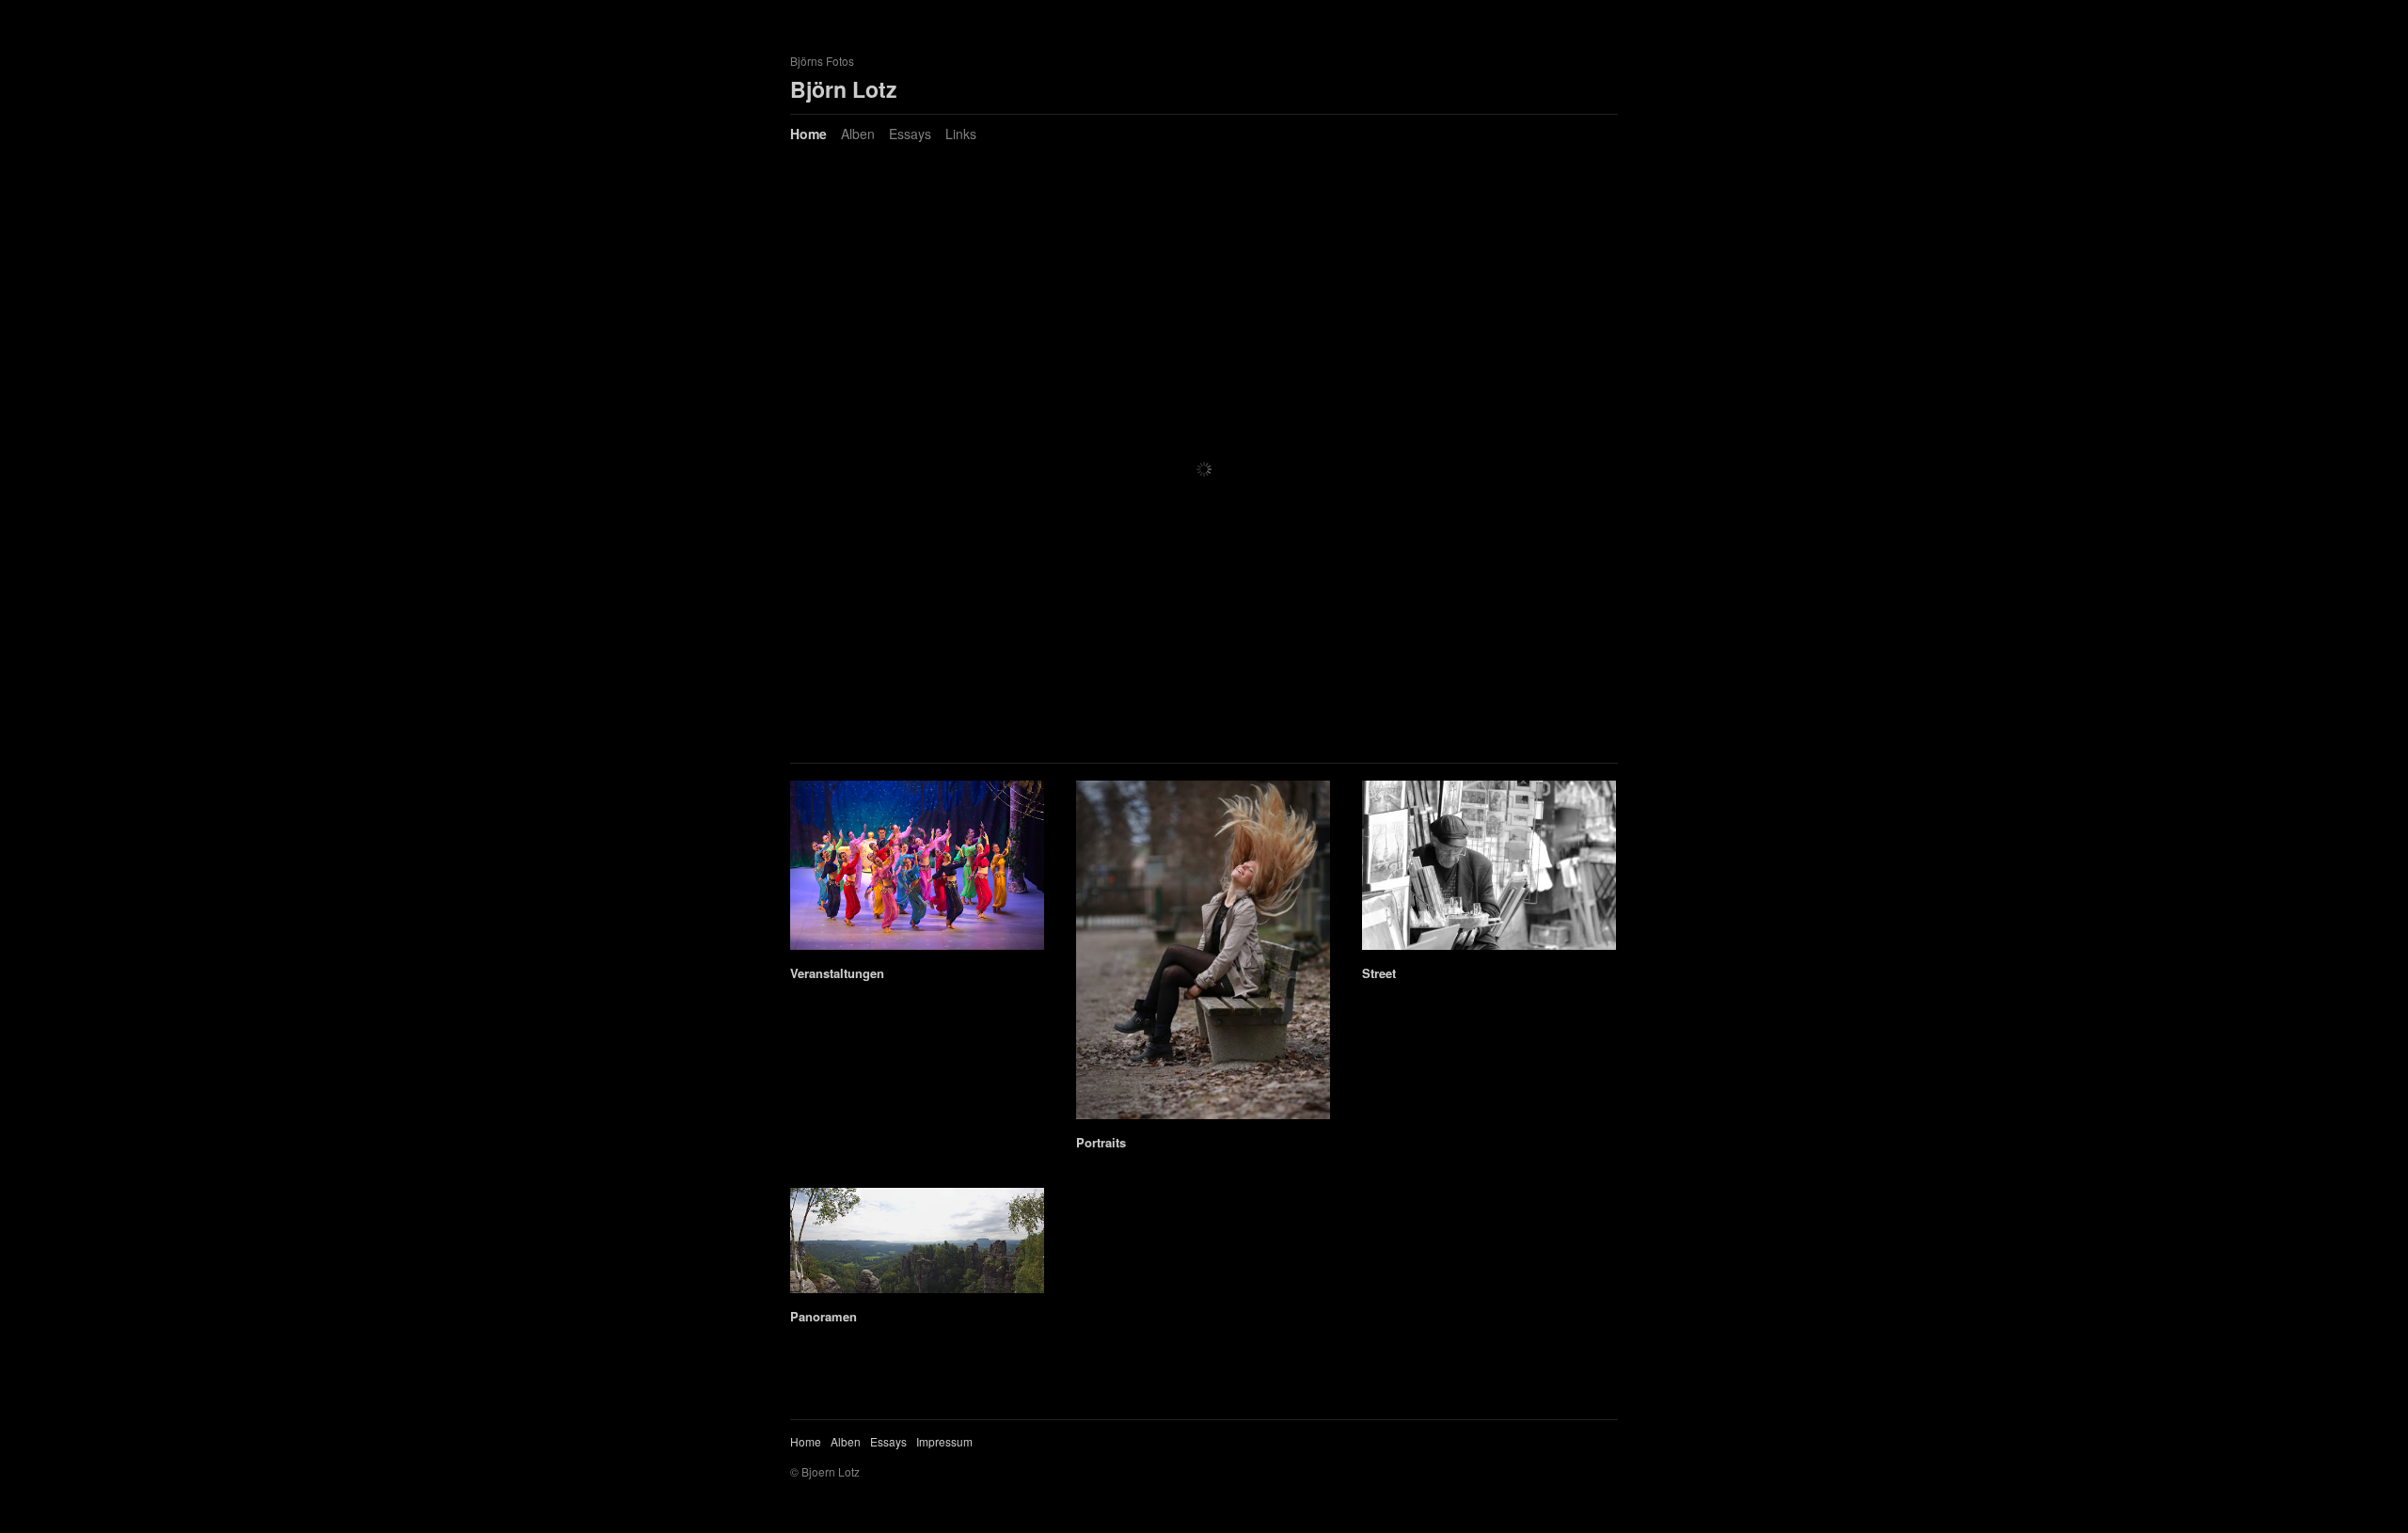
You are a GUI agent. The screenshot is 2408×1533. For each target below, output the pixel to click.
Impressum (944, 1441)
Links (961, 134)
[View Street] (1489, 940)
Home (808, 134)
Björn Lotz (844, 89)
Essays (910, 134)
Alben (858, 134)
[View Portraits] (1203, 1109)
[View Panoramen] (917, 1283)
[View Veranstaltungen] (917, 940)
